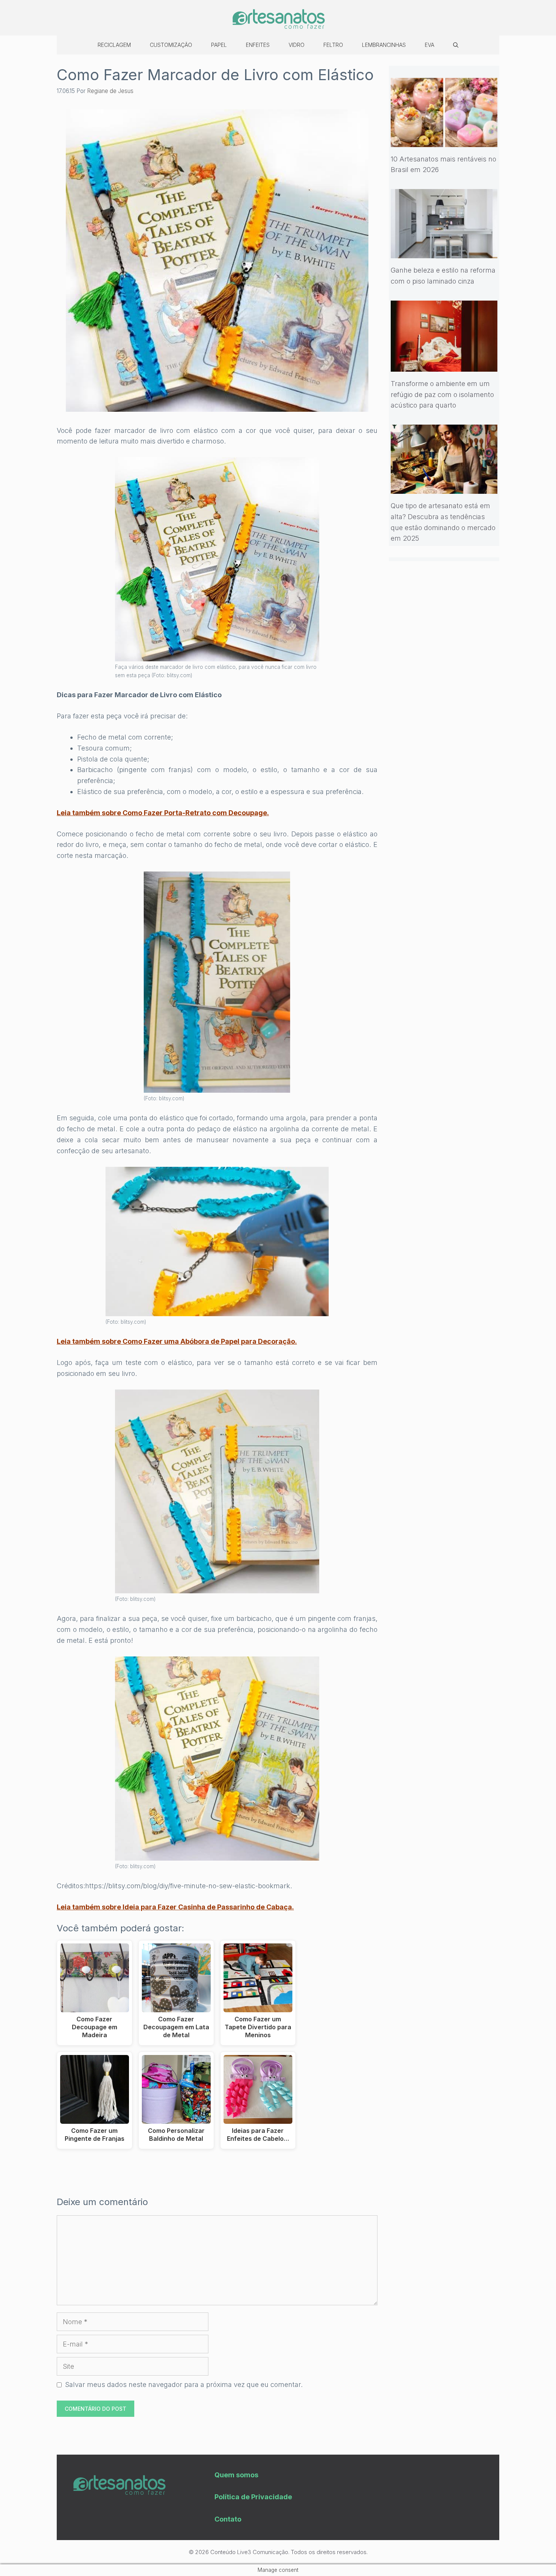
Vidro (297, 45)
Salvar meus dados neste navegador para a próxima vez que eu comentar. (184, 2384)
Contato (228, 2519)
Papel (219, 45)
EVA (429, 45)
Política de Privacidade (253, 2497)
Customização (171, 45)
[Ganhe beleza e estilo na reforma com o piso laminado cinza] (444, 252)
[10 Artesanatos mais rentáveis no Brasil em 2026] (444, 141)
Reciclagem (114, 45)
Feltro (333, 45)
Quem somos (236, 2475)
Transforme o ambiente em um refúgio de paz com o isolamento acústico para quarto (442, 395)
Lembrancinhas (384, 45)
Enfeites (258, 45)
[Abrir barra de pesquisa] (456, 45)
